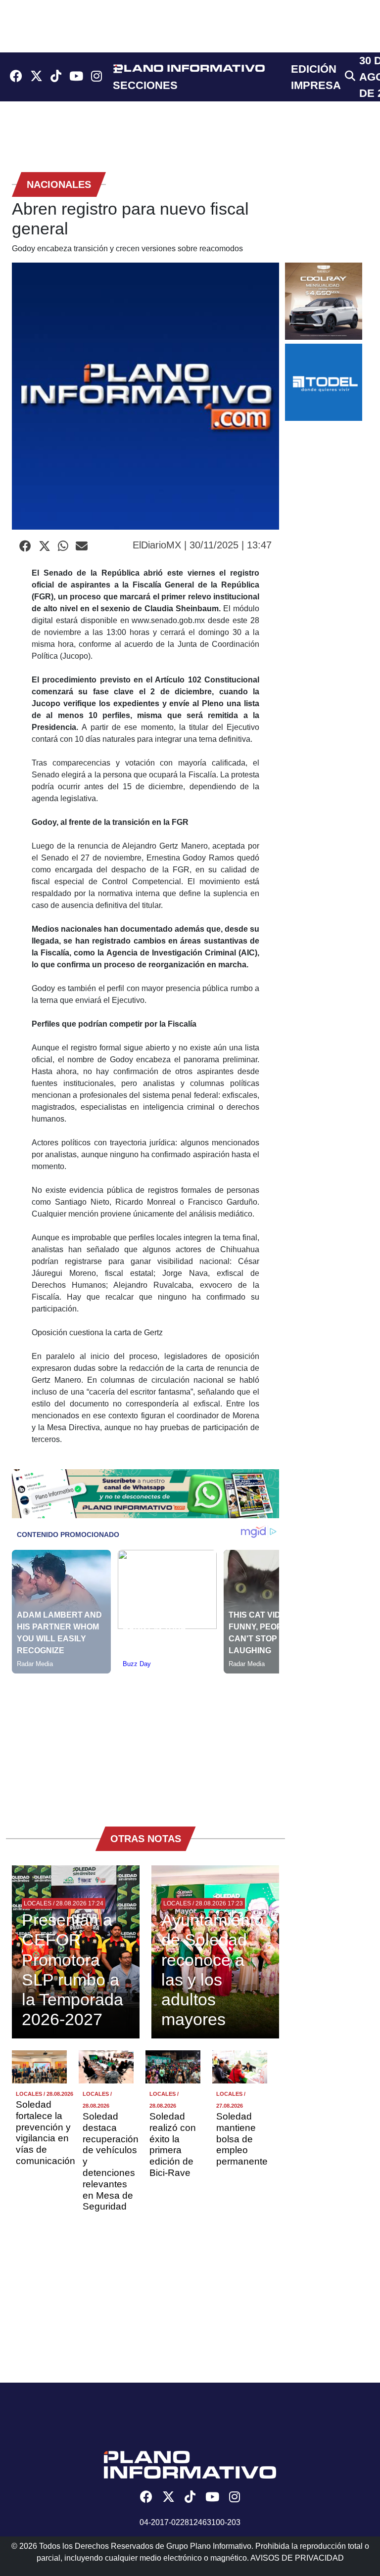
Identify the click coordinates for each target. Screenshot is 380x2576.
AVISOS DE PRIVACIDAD (297, 2558)
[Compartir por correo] (82, 546)
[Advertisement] (145, 1743)
